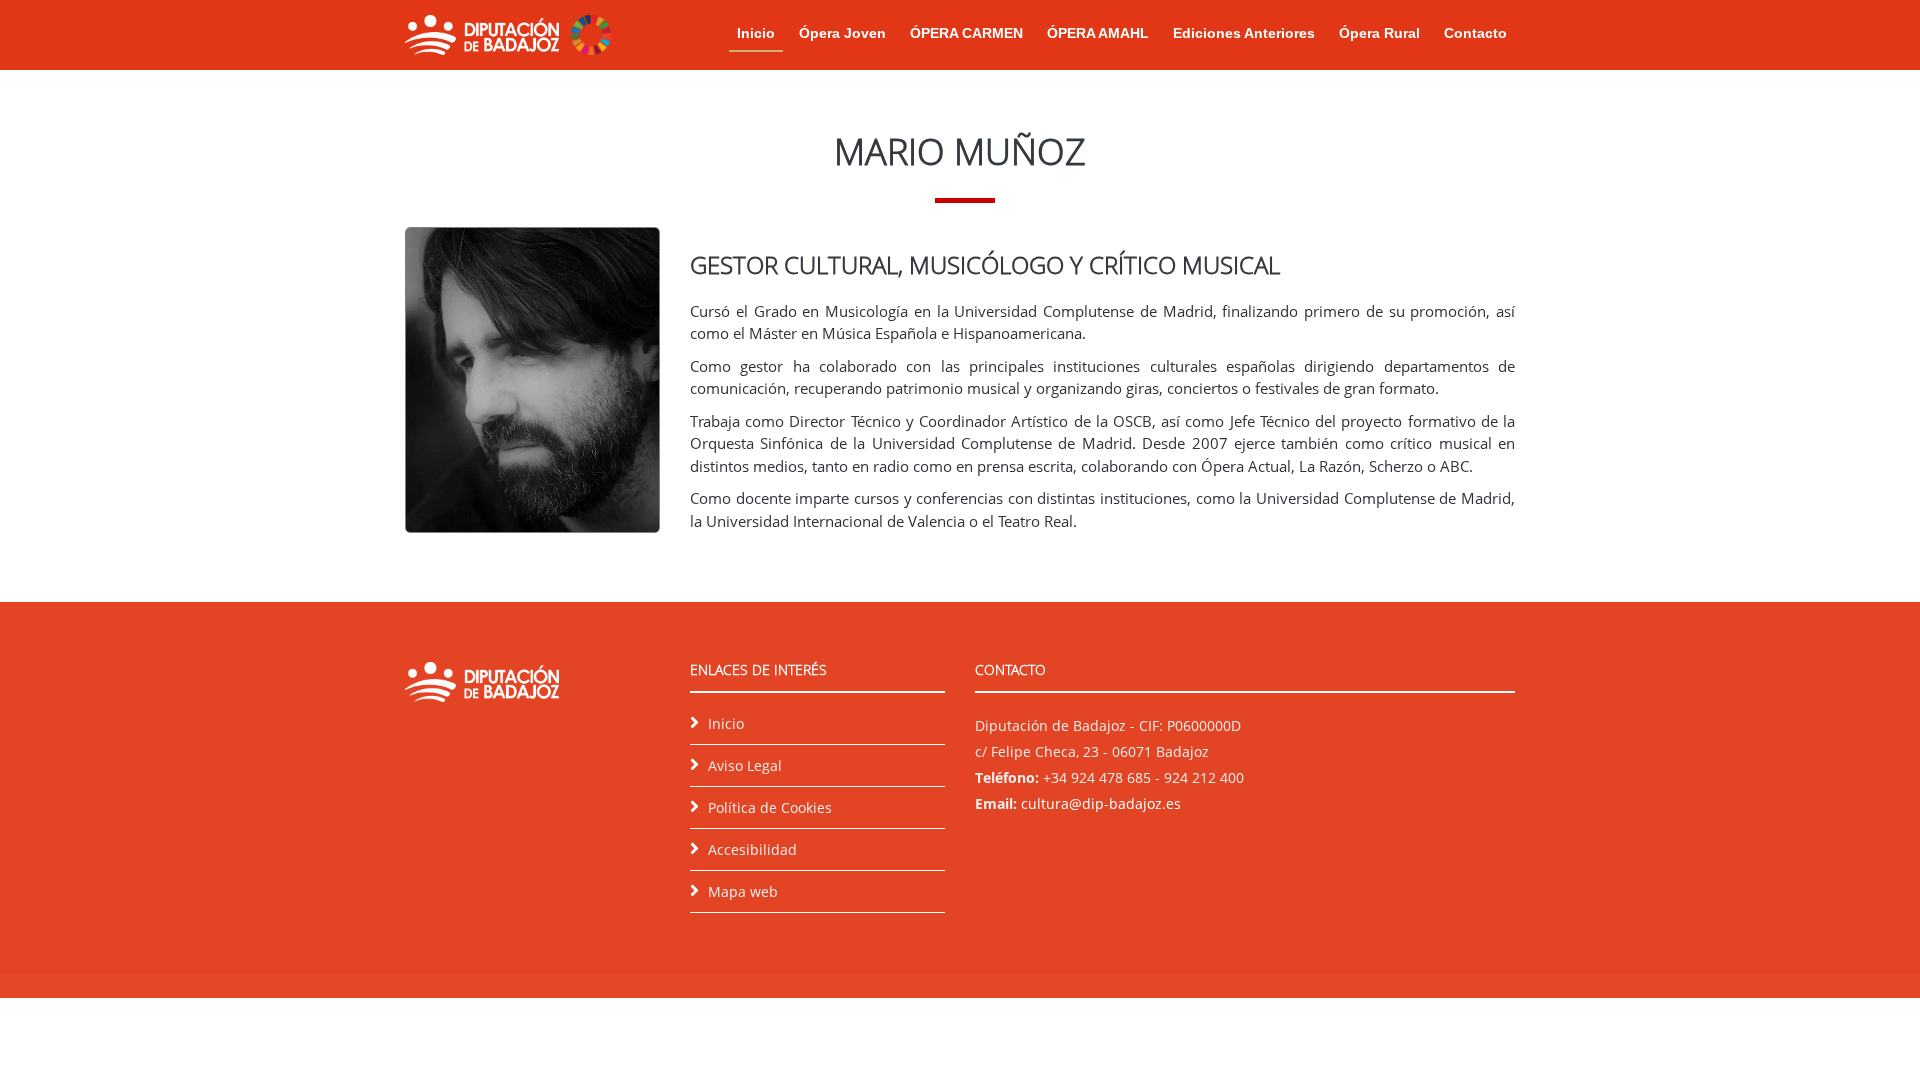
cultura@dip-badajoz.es (1101, 803)
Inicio (756, 33)
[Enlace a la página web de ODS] (591, 33)
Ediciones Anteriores (1244, 33)
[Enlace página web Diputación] (482, 685)
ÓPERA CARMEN (966, 33)
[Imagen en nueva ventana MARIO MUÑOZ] (532, 378)
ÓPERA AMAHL (1098, 33)
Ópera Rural (1379, 33)
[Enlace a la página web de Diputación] (482, 33)
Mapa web (743, 891)
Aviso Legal (745, 765)
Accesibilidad (752, 849)
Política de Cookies (770, 807)
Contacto (1475, 33)
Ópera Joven (842, 33)
